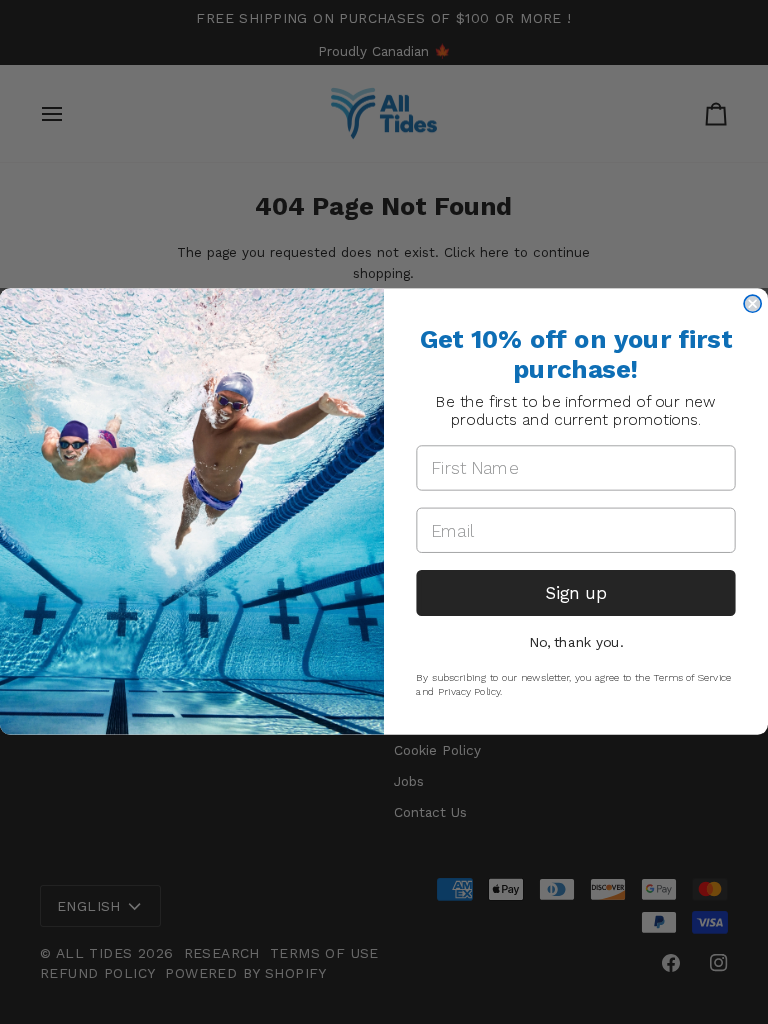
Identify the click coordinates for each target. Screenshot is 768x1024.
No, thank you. (576, 642)
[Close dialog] (752, 304)
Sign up (575, 593)
